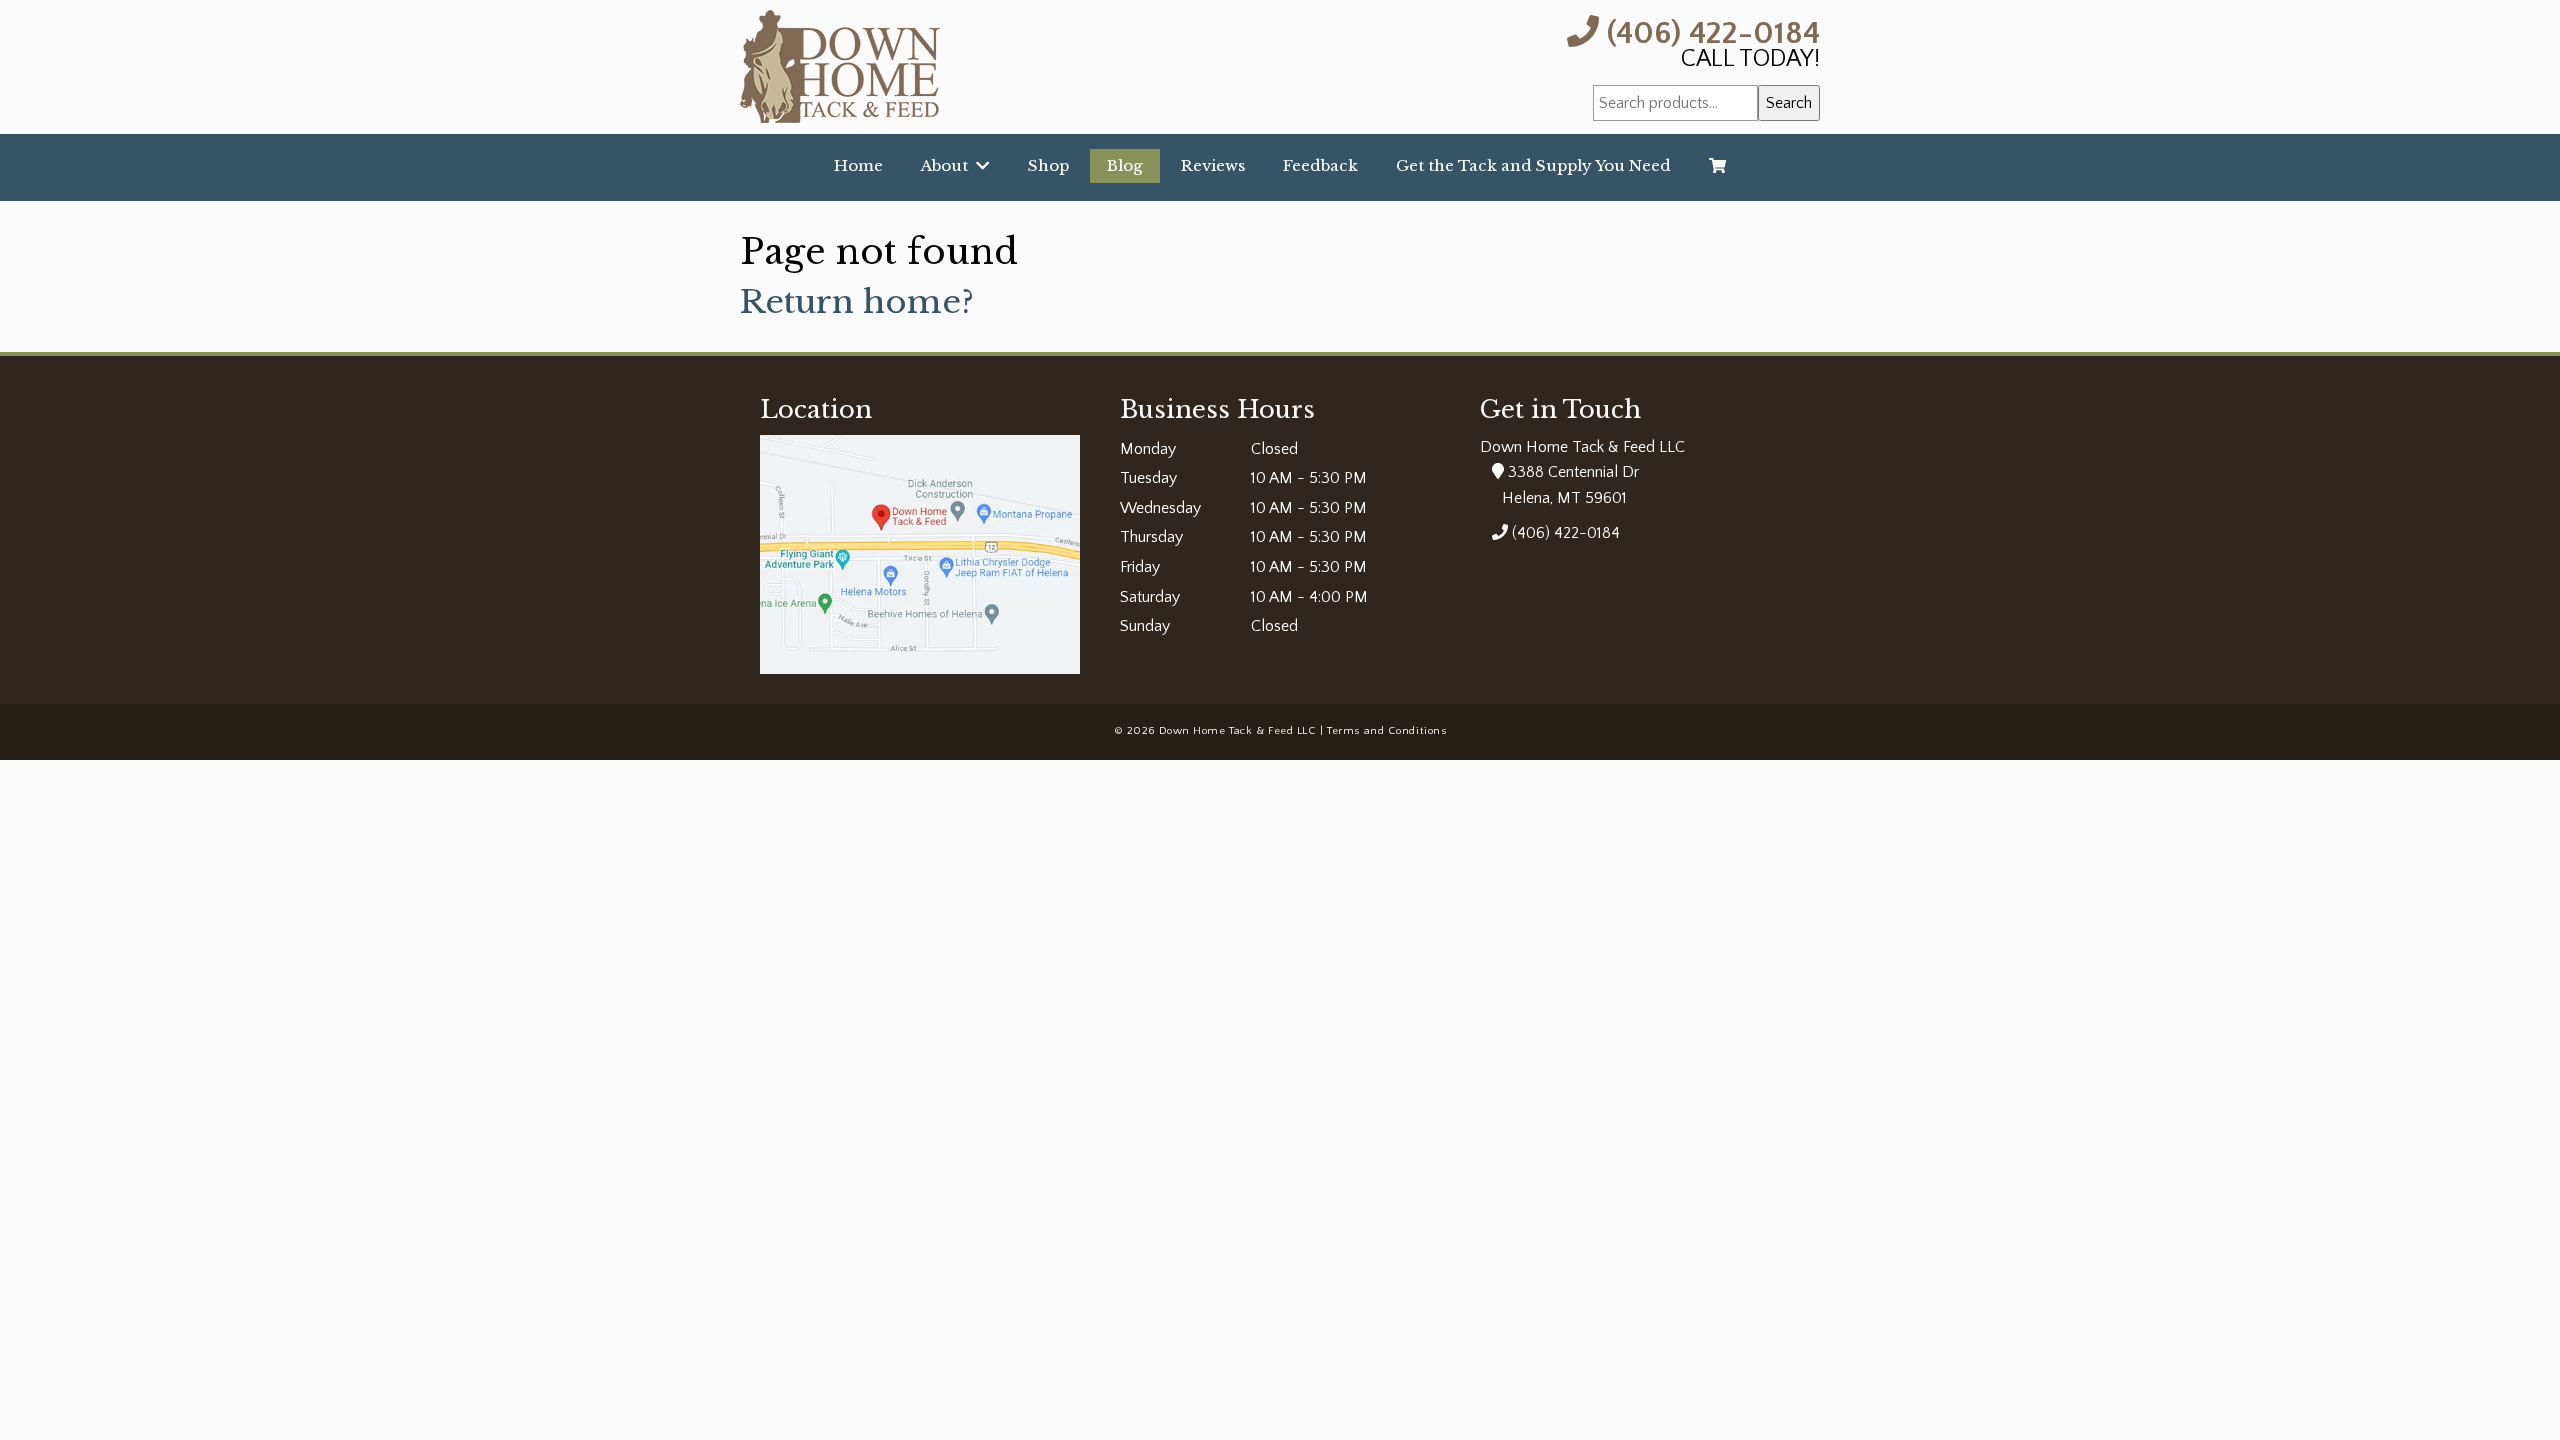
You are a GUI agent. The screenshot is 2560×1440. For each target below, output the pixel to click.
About (948, 165)
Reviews (1213, 165)
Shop (1048, 165)
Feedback (1320, 165)
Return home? (857, 302)
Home (858, 165)
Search (1789, 103)
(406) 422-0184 (1709, 31)
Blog (1125, 165)
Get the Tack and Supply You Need (1533, 165)
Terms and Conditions (1386, 731)
